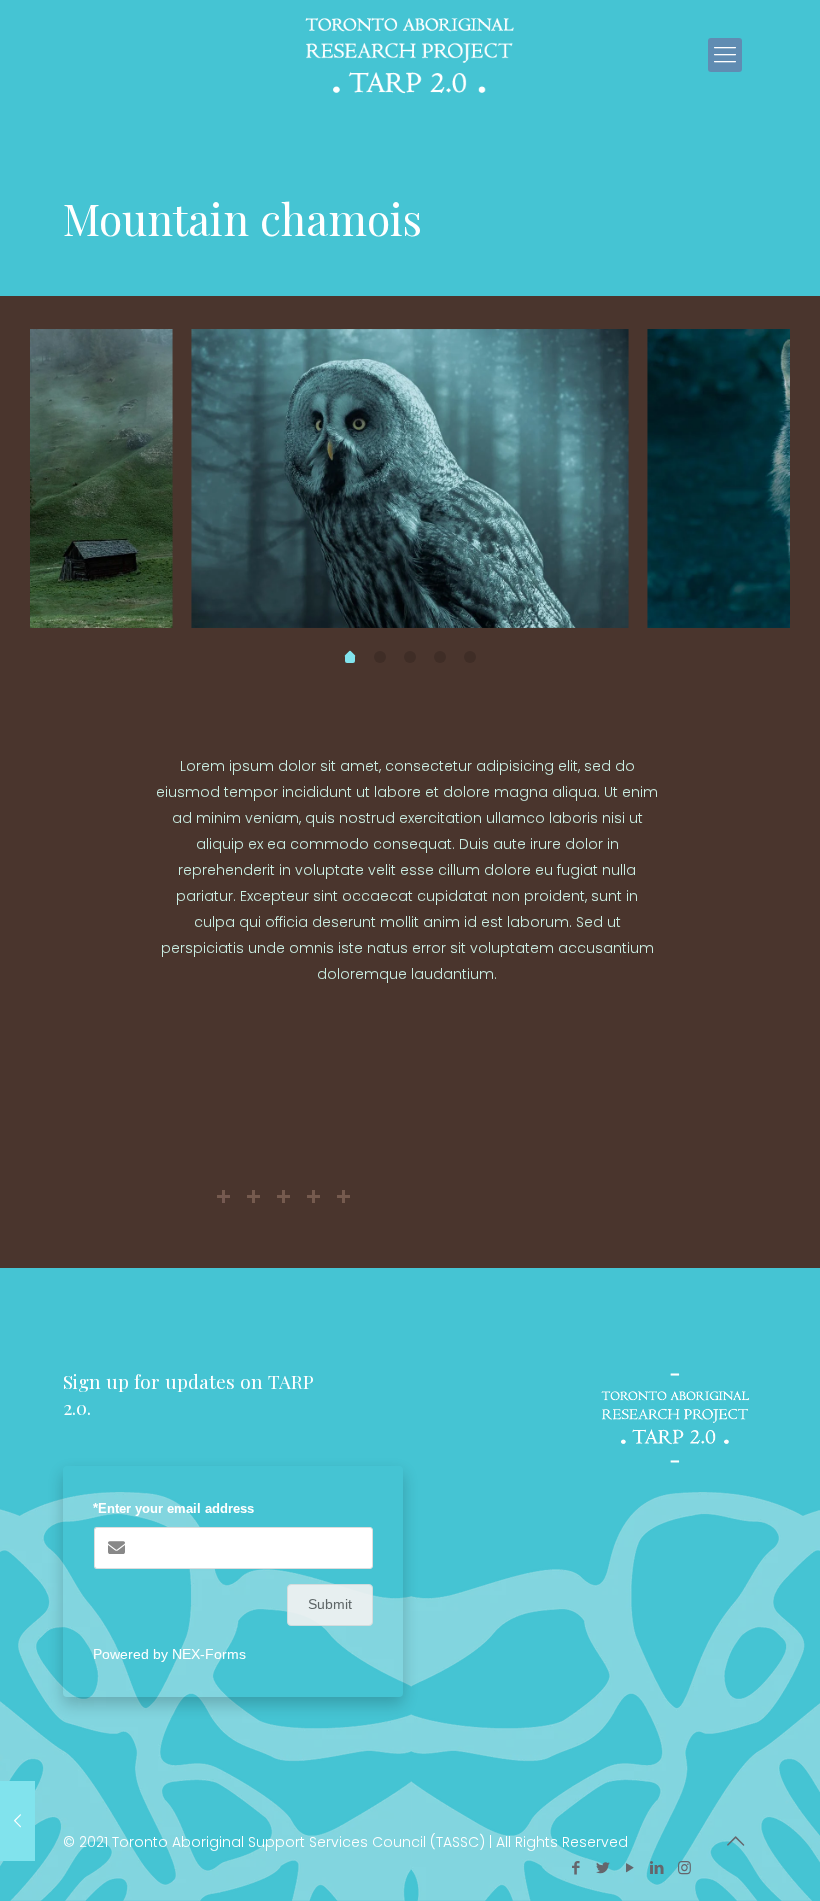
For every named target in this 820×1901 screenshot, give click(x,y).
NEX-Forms (209, 1654)
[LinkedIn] (657, 1867)
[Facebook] (576, 1867)
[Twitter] (603, 1867)
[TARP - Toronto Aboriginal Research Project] (410, 55)
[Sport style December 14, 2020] (17, 1821)
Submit (330, 1604)
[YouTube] (630, 1867)
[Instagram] (684, 1867)
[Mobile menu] (725, 55)
